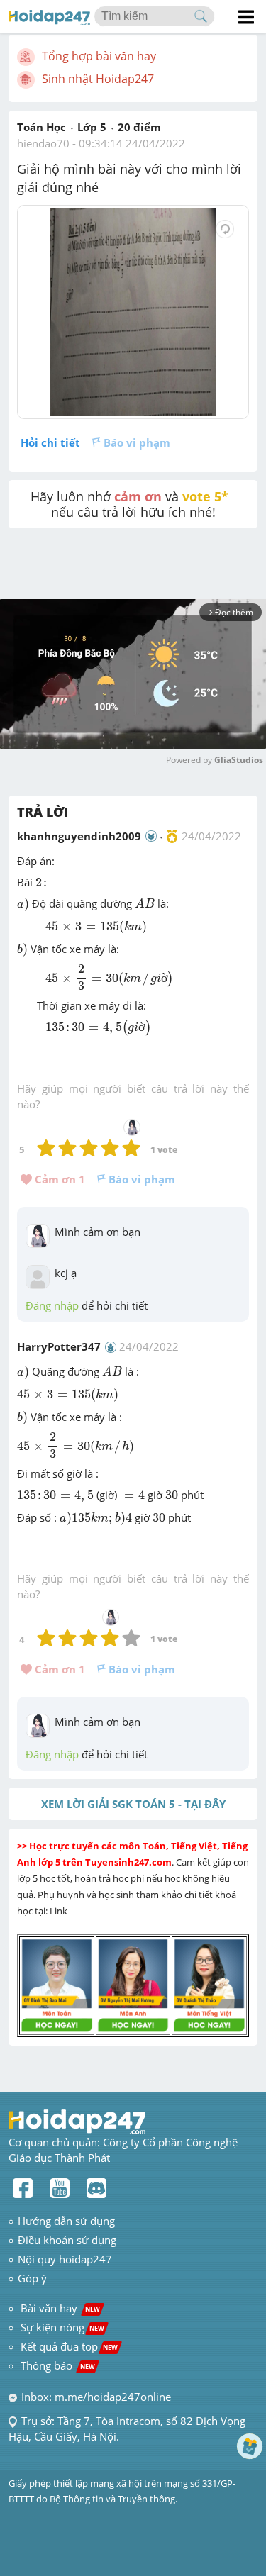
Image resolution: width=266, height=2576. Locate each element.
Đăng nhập (52, 1305)
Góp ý (32, 2278)
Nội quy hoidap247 (65, 2259)
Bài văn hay (59, 2308)
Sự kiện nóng (62, 2327)
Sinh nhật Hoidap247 (98, 79)
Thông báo (58, 2365)
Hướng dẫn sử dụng (66, 2221)
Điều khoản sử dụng (67, 2240)
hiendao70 (43, 143)
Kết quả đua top (69, 2346)
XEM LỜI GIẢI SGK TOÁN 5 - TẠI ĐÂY (133, 1804)
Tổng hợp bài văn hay (99, 56)
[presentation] (42, 882)
